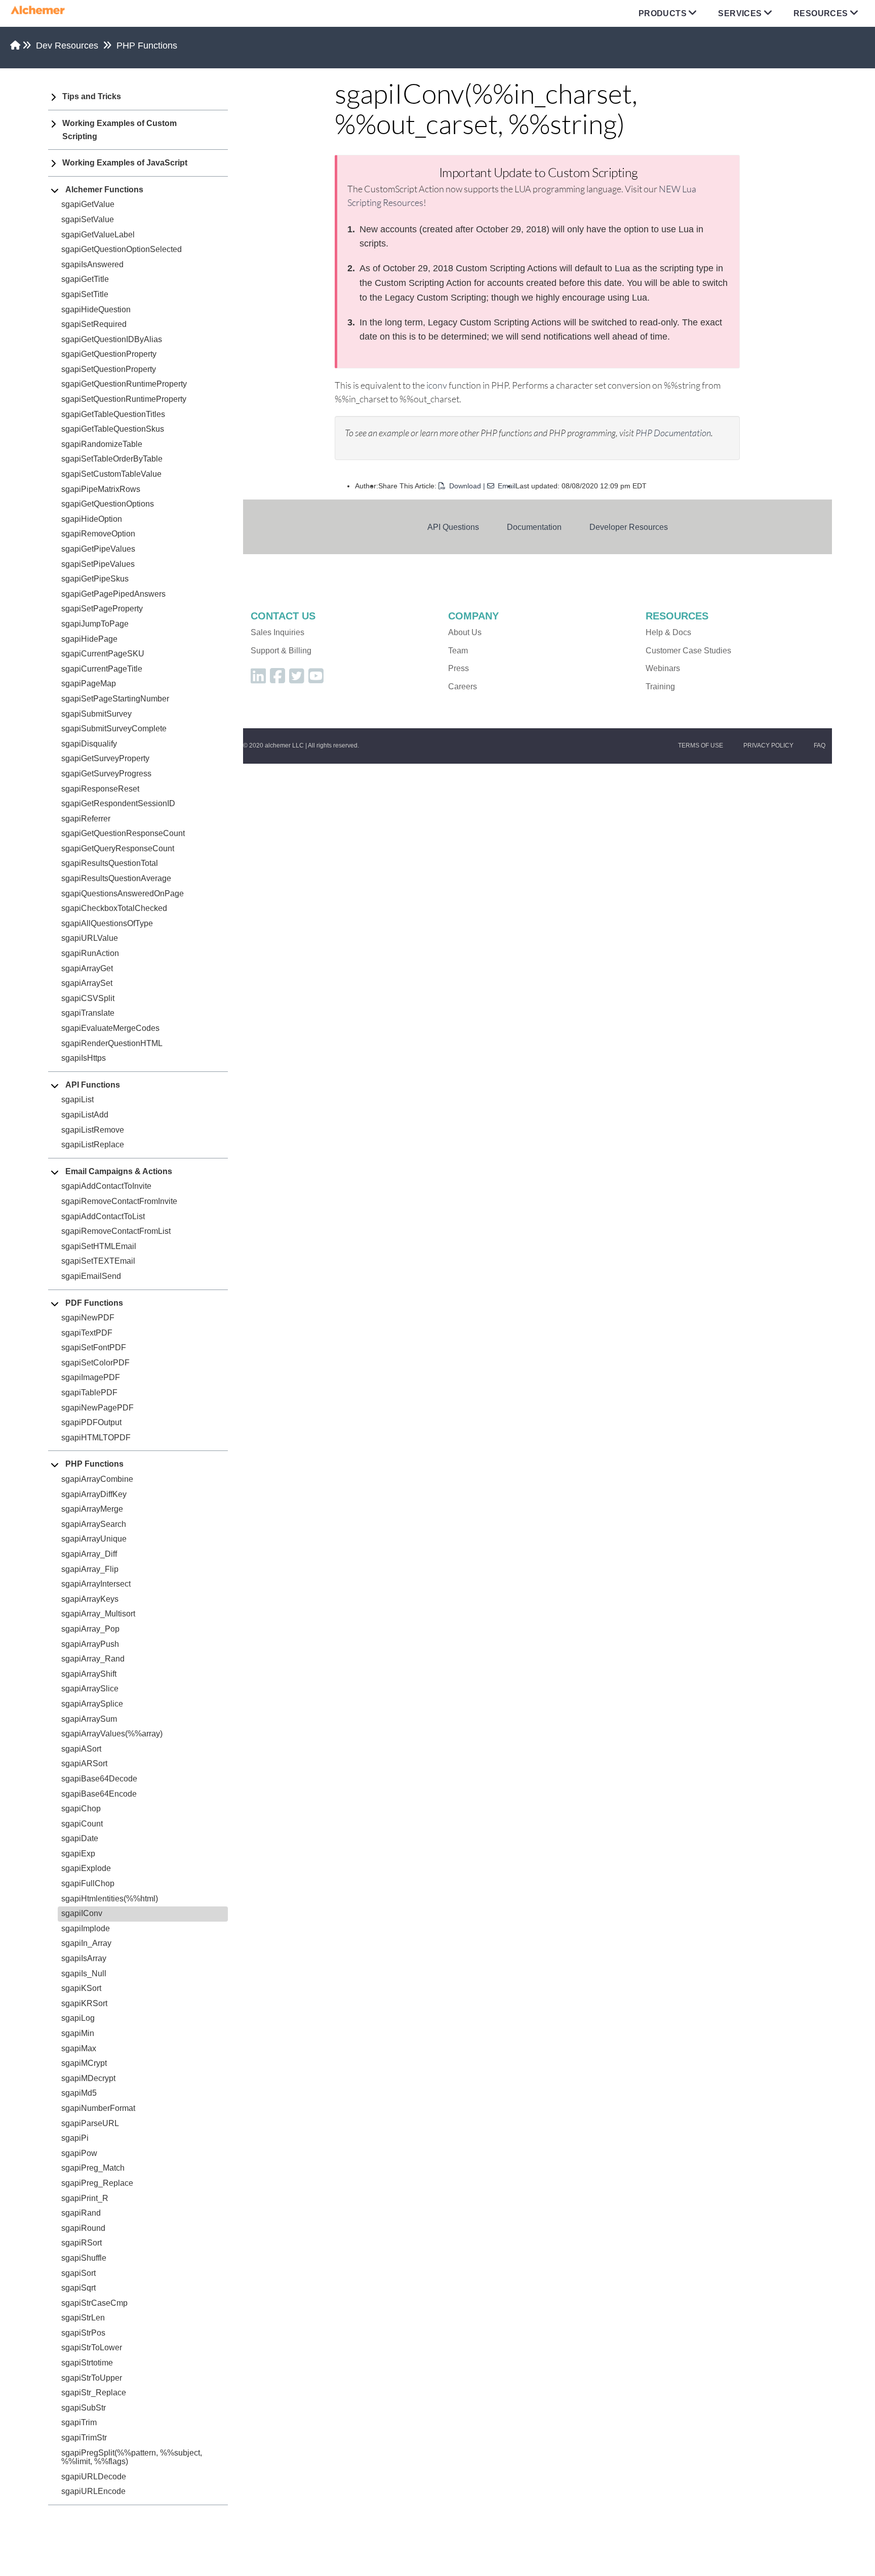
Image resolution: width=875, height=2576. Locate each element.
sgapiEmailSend (91, 1276)
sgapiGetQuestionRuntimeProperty (124, 384)
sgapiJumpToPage (95, 624)
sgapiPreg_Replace (97, 2183)
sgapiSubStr (84, 2408)
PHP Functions (147, 46)
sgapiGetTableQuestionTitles (113, 414)
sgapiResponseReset (100, 789)
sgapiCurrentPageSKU (103, 654)
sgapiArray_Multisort (98, 1614)
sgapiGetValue (88, 204)
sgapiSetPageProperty (102, 609)
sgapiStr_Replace (94, 2393)
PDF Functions (94, 1303)
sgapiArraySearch (94, 1524)
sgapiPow (79, 2153)
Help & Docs (668, 632)
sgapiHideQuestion (96, 309)
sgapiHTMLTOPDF (96, 1438)
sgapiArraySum (89, 1719)
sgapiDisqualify (89, 744)
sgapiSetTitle (85, 294)
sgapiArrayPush (90, 1644)
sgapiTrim (79, 2422)
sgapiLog (78, 2018)
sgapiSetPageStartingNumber (115, 699)
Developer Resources (629, 527)
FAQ (820, 745)
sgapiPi (75, 2138)
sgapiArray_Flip (90, 1569)
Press (459, 668)
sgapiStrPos (83, 2333)
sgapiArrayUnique (94, 1539)
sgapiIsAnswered (92, 264)
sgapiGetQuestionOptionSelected (122, 249)
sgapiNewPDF (88, 1318)
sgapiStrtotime (87, 2363)
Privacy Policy (768, 745)
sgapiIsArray (84, 1958)
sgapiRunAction (90, 953)
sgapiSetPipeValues (98, 564)
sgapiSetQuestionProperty (109, 369)
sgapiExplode (86, 1868)
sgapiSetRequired (94, 324)
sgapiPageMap (89, 683)
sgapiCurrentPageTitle (102, 669)
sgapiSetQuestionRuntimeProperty (124, 399)
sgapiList (77, 1099)
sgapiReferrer (86, 819)
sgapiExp (78, 1854)
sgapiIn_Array (86, 1943)
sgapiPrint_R (85, 2198)
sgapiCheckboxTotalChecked (114, 908)
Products (663, 13)
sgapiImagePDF (91, 1377)
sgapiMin (78, 2033)
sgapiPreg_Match (93, 2168)
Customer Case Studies (688, 651)
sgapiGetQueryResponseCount (118, 848)
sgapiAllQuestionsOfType (107, 923)
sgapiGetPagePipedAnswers (113, 594)
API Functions (93, 1085)
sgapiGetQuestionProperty (109, 354)
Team (458, 651)
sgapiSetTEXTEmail (98, 1261)
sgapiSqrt (78, 2288)
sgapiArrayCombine (97, 1479)
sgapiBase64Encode (99, 1794)
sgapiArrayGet (87, 968)
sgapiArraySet (87, 983)
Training (660, 687)
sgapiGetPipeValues (98, 549)
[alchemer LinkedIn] (258, 679)
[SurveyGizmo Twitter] (297, 679)
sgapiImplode (86, 1928)
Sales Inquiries (277, 632)
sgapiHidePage (89, 639)
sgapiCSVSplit (88, 998)
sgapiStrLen (83, 2318)
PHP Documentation (673, 433)
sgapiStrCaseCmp (94, 2303)
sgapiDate (80, 1838)
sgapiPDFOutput (91, 1422)
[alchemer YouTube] (316, 679)
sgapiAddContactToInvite (106, 1186)
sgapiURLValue (90, 938)
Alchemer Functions (104, 190)
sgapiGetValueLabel (98, 235)
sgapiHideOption (92, 519)
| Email (499, 486)
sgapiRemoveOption (98, 534)
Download (465, 486)
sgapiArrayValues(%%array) (112, 1734)
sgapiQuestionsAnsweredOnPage (123, 894)
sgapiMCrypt (84, 2063)
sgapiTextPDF (87, 1333)
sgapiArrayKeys (90, 1599)
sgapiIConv (82, 1913)
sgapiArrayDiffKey (94, 1494)
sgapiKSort (81, 1988)
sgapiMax (79, 2048)
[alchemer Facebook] (277, 679)
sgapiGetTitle (85, 279)
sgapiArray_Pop (90, 1629)
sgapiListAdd (85, 1115)
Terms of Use (701, 745)
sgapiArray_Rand (93, 1659)
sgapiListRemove (93, 1130)
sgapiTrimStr (84, 2438)
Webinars (663, 668)
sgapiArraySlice (90, 1689)
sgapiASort (81, 1749)
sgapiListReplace (93, 1145)
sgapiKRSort (84, 2003)
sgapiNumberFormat (98, 2108)
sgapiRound (83, 2228)
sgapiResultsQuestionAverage (116, 878)
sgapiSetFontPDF (94, 1347)
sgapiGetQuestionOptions (108, 504)
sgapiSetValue (88, 219)
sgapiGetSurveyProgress (106, 774)
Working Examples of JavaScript (125, 163)
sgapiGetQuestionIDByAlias (112, 339)
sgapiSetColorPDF (95, 1363)
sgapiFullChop (88, 1883)
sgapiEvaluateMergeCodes (110, 1028)
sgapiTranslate (88, 1013)
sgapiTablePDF (89, 1393)
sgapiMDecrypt (88, 2078)
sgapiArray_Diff (89, 1554)
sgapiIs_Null (84, 1973)
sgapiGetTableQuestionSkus (113, 429)
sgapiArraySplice (92, 1704)
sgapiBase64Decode (99, 1779)
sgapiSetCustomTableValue (111, 474)
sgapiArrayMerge (92, 1509)
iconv (437, 385)
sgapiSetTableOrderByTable (112, 459)
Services (740, 13)
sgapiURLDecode (94, 2477)
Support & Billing (281, 651)
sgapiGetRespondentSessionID (118, 803)
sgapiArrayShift (89, 1674)
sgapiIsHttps (84, 1058)
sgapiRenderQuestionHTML (112, 1043)
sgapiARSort (84, 1763)
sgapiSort (78, 2273)
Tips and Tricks (92, 96)
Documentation (534, 527)
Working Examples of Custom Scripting (120, 130)
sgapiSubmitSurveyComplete (114, 729)
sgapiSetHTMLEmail (99, 1246)
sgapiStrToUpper (92, 2378)
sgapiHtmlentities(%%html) (110, 1899)
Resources (821, 13)
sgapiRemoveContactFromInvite (119, 1201)
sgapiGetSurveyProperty (105, 758)
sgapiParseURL (90, 2123)
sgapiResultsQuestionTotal (110, 863)
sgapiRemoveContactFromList (116, 1231)
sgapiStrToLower (92, 2348)
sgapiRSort (82, 2243)
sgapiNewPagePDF (97, 1408)
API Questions (453, 527)
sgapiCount (82, 1824)
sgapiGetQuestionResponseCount (123, 833)
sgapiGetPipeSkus (95, 579)
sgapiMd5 (79, 2093)
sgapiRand (81, 2213)
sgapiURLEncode (93, 2491)
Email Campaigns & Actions (119, 1171)
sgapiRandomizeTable (102, 444)
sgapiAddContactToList (103, 1216)
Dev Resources (67, 46)
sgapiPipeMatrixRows (101, 489)
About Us (465, 632)
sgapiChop (81, 1809)
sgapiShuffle (84, 2258)
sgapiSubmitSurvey (96, 714)
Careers (463, 687)
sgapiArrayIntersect (96, 1584)
